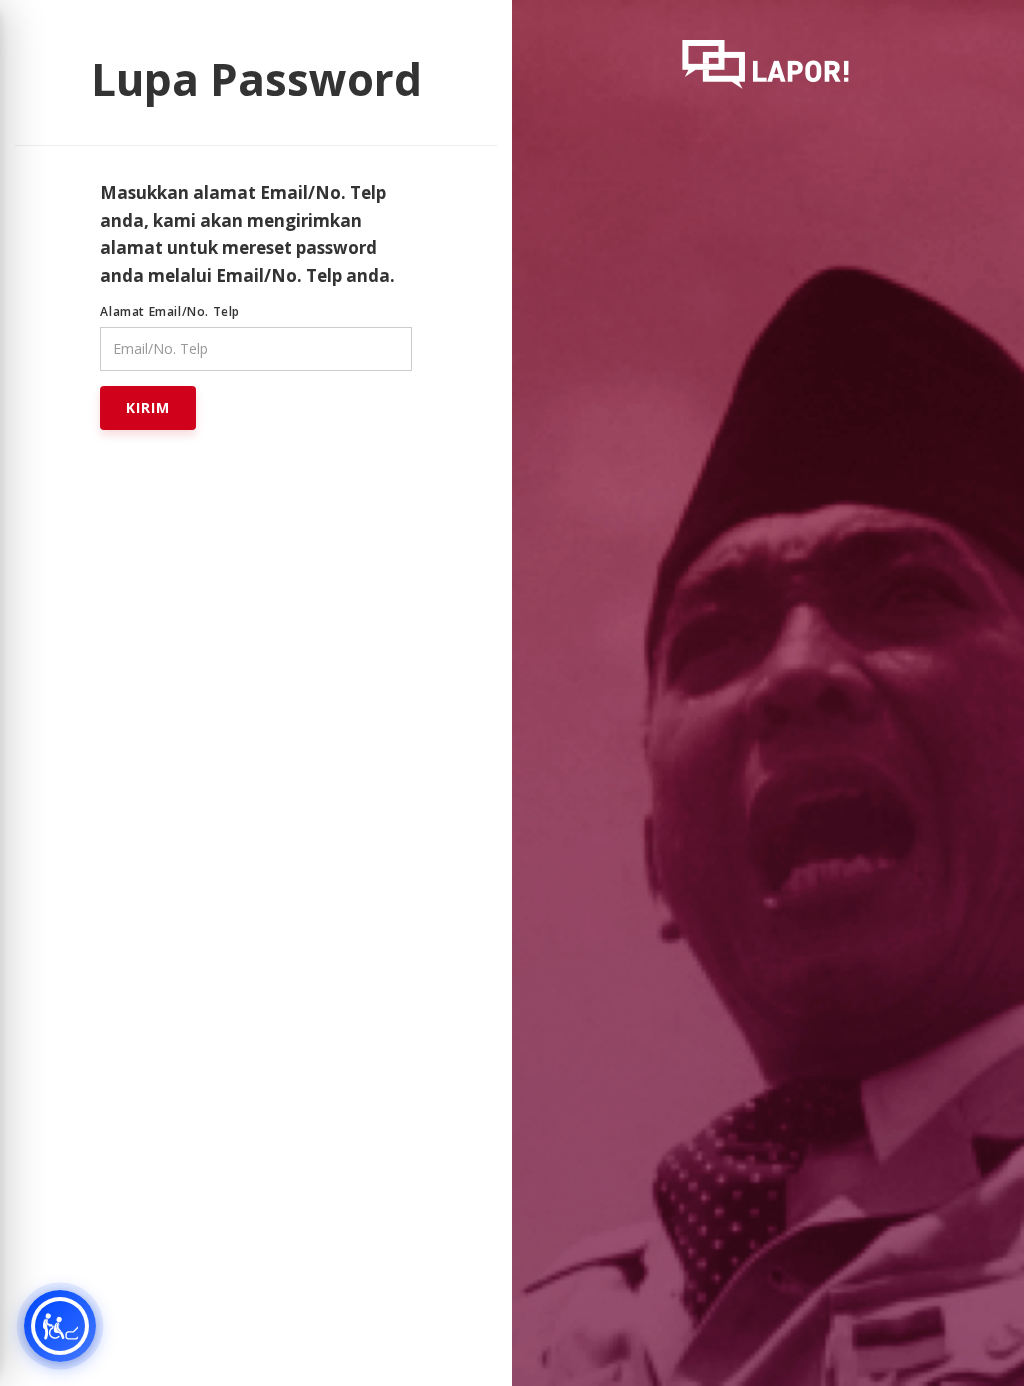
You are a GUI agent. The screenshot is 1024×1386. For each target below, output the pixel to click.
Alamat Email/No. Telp (170, 311)
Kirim (148, 407)
